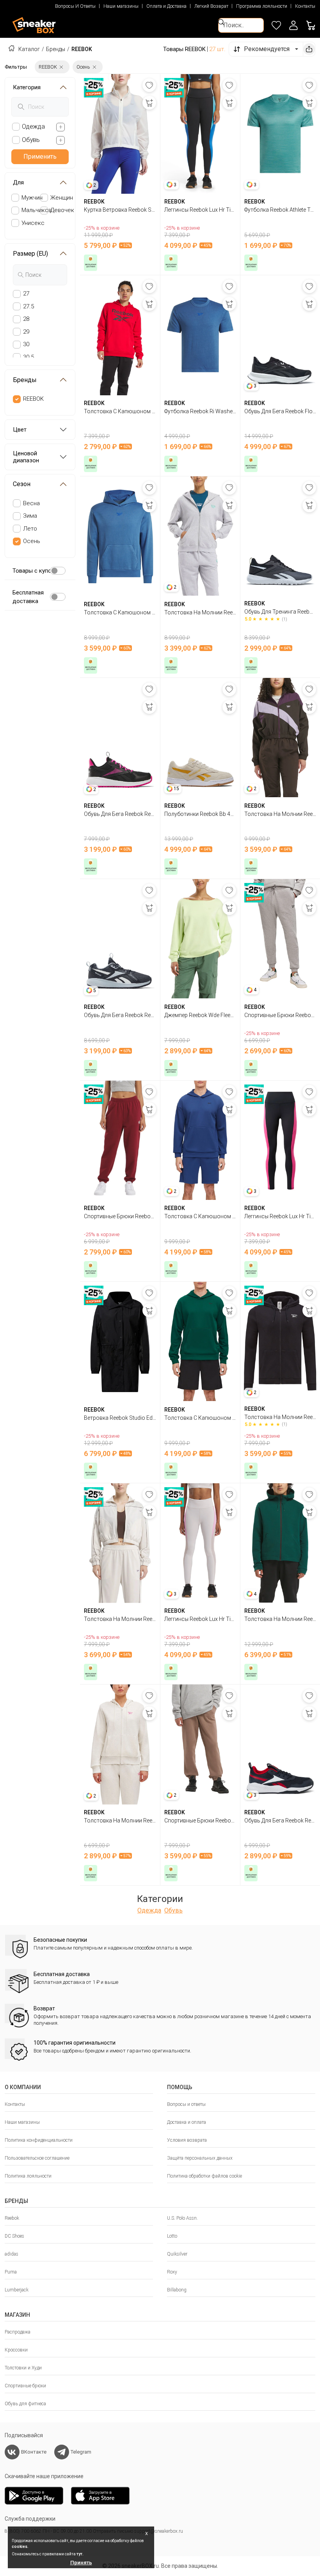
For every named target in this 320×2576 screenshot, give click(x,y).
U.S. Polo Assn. (182, 2218)
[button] (293, 25)
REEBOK (33, 399)
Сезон (22, 484)
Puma (11, 2272)
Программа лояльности (262, 6)
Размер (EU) (30, 254)
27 (26, 294)
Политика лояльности (28, 2176)
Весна (31, 503)
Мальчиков (36, 210)
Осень (32, 541)
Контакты (305, 6)
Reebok (12, 2218)
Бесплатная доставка (28, 597)
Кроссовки (16, 2350)
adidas (12, 2254)
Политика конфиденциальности (39, 2140)
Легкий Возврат (211, 6)
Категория (27, 87)
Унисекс (33, 223)
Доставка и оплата (187, 2122)
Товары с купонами (39, 571)
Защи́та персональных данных (200, 2158)
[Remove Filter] (61, 67)
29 (26, 332)
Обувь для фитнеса (25, 2404)
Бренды (56, 49)
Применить (40, 157)
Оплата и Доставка (166, 6)
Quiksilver (177, 2254)
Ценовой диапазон (26, 457)
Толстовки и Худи (23, 2368)
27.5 (28, 306)
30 (26, 344)
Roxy (172, 2272)
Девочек (62, 210)
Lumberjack (17, 2290)
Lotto (172, 2236)
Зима (30, 516)
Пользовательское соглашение (37, 2158)
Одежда (149, 1910)
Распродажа (18, 2332)
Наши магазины (121, 6)
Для (18, 182)
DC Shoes (14, 2236)
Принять (81, 2563)
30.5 (28, 357)
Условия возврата (187, 2140)
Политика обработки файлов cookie (204, 2176)
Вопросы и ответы (186, 2104)
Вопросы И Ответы (75, 6)
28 (26, 319)
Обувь (173, 1910)
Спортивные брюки (25, 2386)
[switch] (58, 571)
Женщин (62, 198)
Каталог (29, 49)
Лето (30, 529)
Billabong (177, 2290)
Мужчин (32, 198)
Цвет (20, 430)
